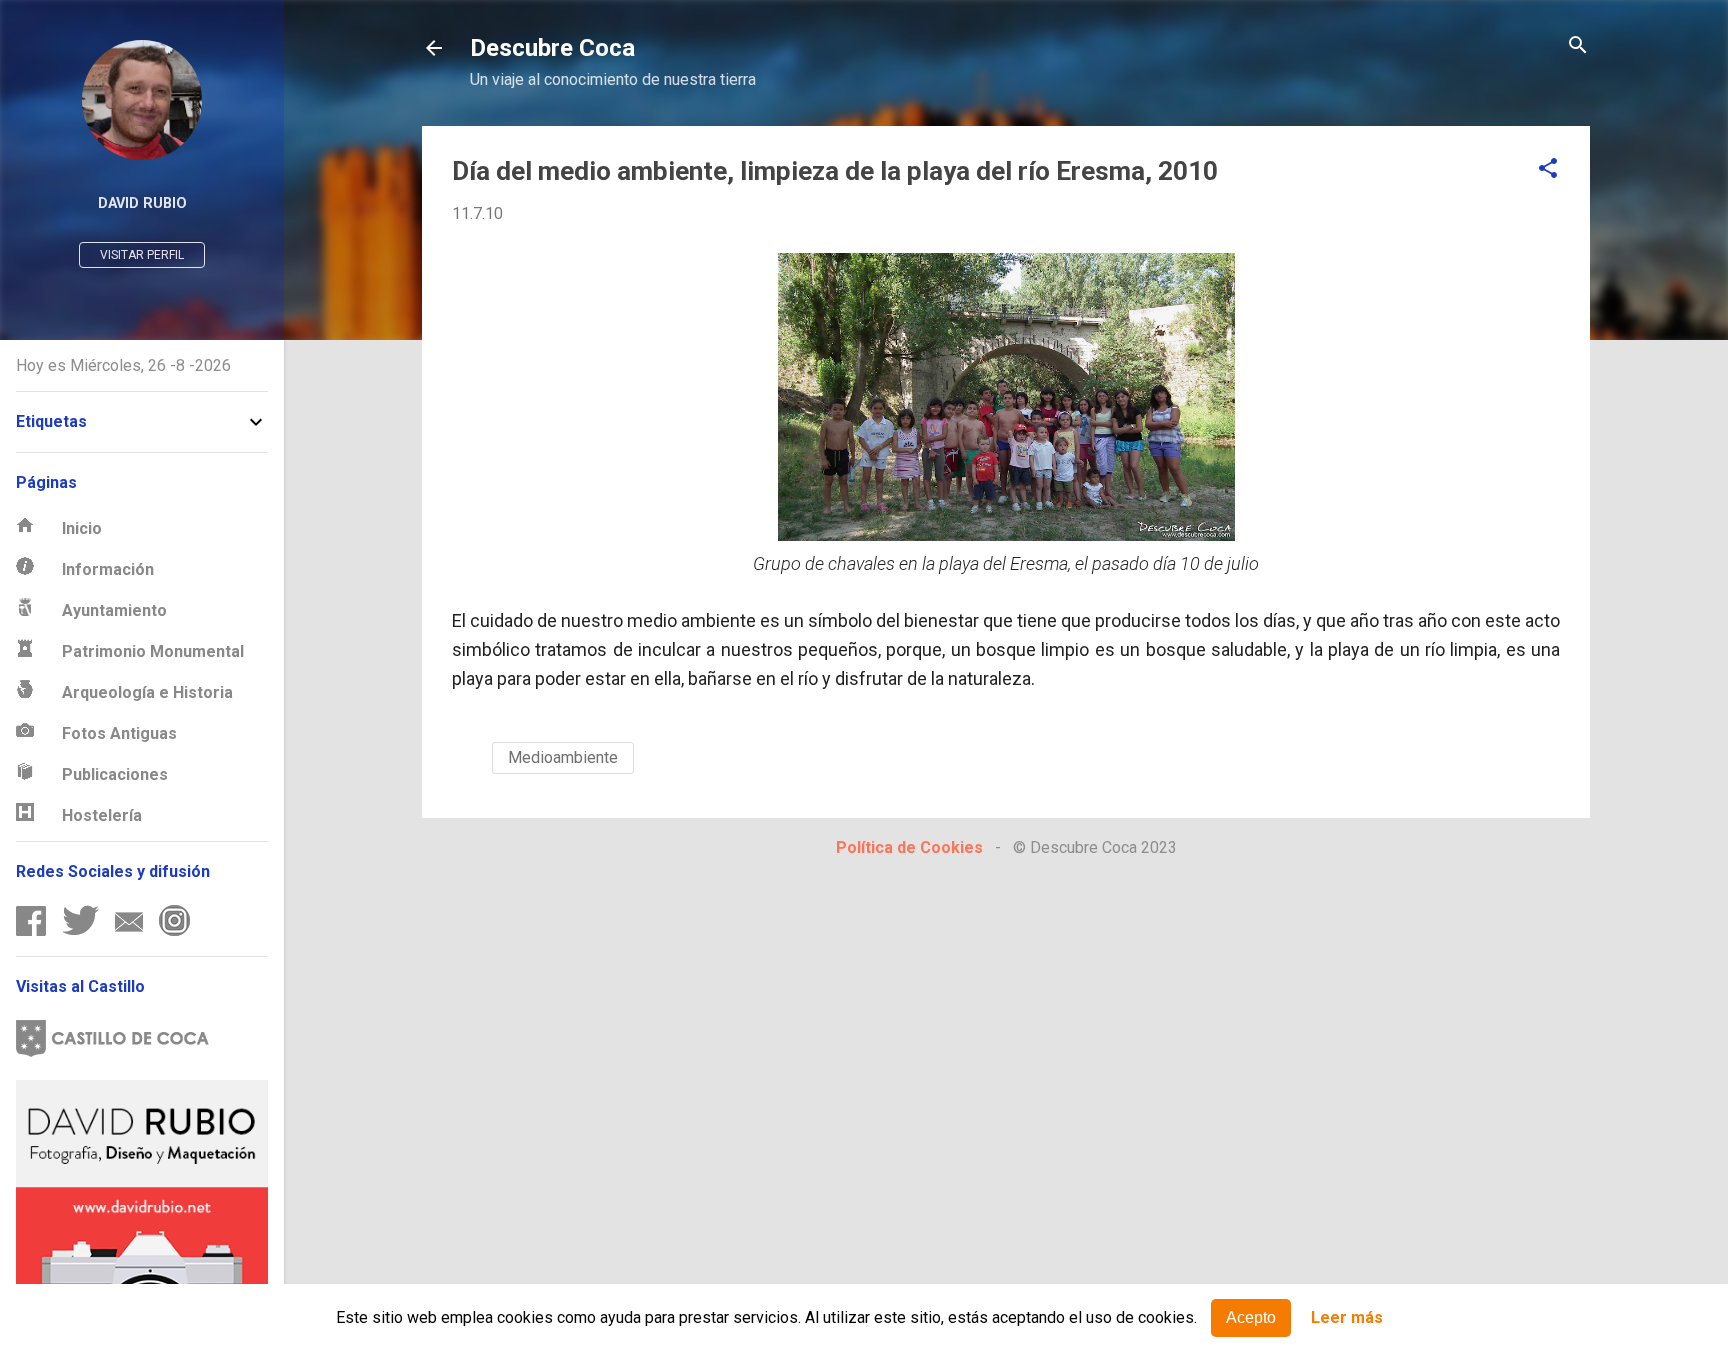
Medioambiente (563, 757)
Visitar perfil (142, 255)
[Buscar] (1578, 46)
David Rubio (142, 203)
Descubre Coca (552, 48)
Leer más (1347, 1318)
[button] (1548, 169)
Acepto (1251, 1317)
